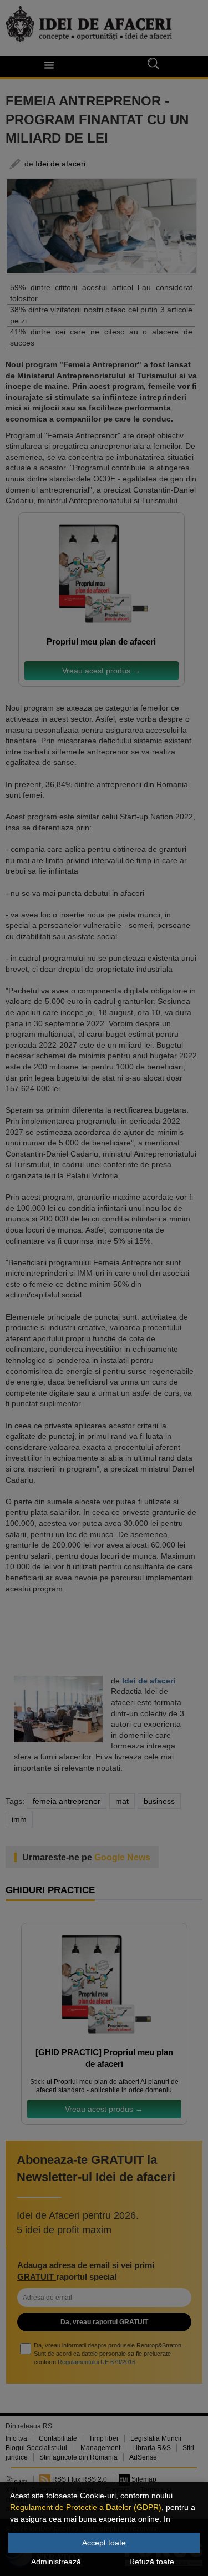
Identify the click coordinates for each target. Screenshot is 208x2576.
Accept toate (104, 2543)
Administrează (56, 2562)
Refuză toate (152, 2562)
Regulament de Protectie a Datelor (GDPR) (86, 2507)
